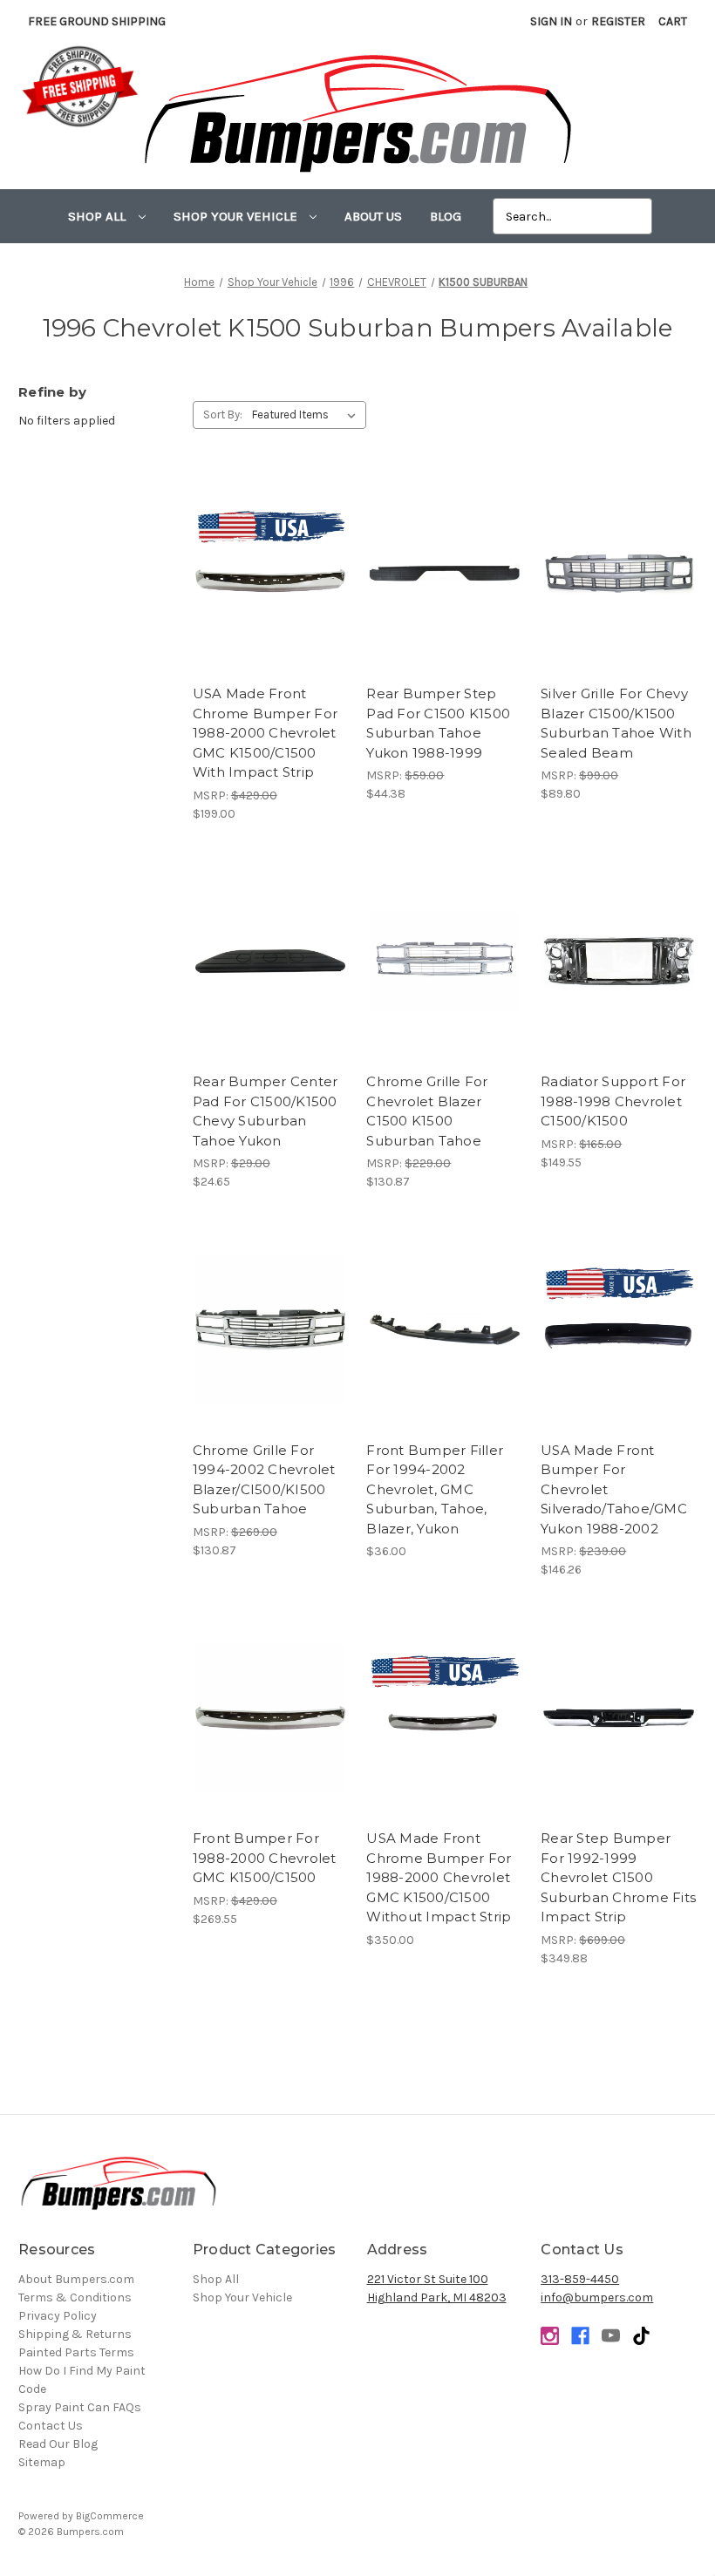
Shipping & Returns (75, 2334)
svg (641, 2336)
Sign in (551, 21)
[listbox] (307, 415)
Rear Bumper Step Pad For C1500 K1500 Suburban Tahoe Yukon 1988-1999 (438, 723)
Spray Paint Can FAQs (80, 2407)
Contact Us (51, 2426)
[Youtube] (611, 2336)
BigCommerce (110, 2516)
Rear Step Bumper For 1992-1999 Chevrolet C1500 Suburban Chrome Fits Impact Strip (618, 1877)
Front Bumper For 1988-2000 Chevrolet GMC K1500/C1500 (265, 1858)
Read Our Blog (58, 2444)
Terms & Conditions (75, 2297)
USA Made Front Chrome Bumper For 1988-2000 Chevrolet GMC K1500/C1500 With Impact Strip (265, 733)
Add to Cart (444, 588)
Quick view (271, 552)
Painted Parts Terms (76, 2352)
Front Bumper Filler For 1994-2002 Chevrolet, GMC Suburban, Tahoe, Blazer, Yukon (435, 1489)
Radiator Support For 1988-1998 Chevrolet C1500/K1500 (613, 1101)
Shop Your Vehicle (237, 216)
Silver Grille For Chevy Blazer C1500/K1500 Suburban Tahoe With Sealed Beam (616, 723)
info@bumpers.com (597, 2297)
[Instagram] (550, 2336)
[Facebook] (580, 2336)
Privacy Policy (58, 2316)
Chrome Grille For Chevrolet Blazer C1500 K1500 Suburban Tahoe (427, 1111)
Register (618, 21)
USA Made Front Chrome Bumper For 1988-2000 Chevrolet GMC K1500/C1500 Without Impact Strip (439, 1877)
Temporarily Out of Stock (270, 588)
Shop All (99, 216)
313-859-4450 (580, 2279)
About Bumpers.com (76, 2279)
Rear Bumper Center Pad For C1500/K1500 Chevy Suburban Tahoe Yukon (266, 1111)
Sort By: (223, 415)
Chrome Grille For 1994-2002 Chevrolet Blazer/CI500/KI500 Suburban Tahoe (264, 1480)
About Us (373, 216)
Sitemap (42, 2462)
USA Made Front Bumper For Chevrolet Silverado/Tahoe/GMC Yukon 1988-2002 (614, 1489)
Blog (446, 216)
